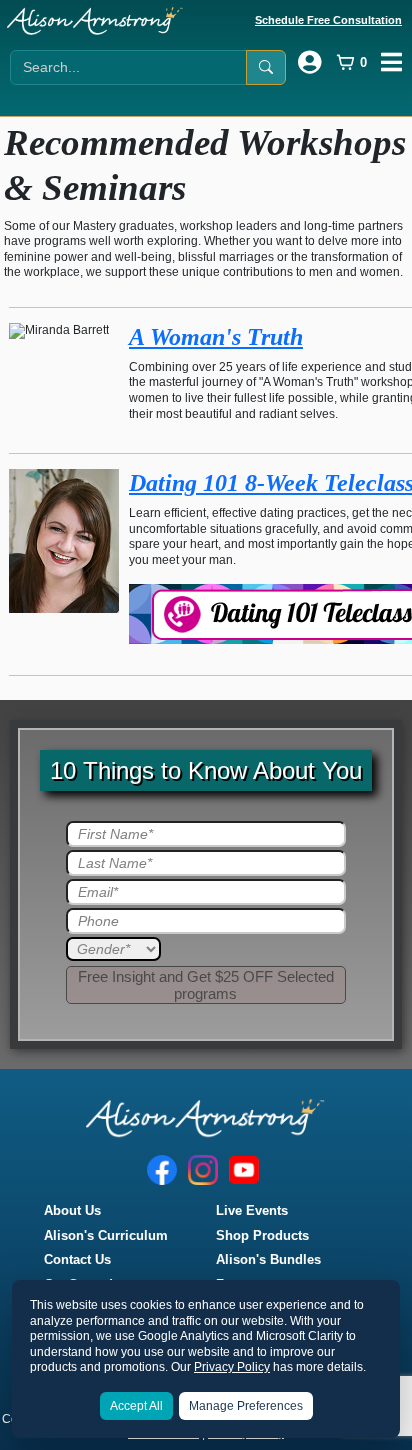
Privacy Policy (232, 1367)
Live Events (252, 1210)
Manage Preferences (246, 1406)
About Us (72, 1210)
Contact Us (77, 1259)
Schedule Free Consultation (328, 20)
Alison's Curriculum (106, 1235)
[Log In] (309, 62)
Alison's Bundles (268, 1259)
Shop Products (262, 1235)
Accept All (136, 1406)
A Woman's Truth (216, 337)
